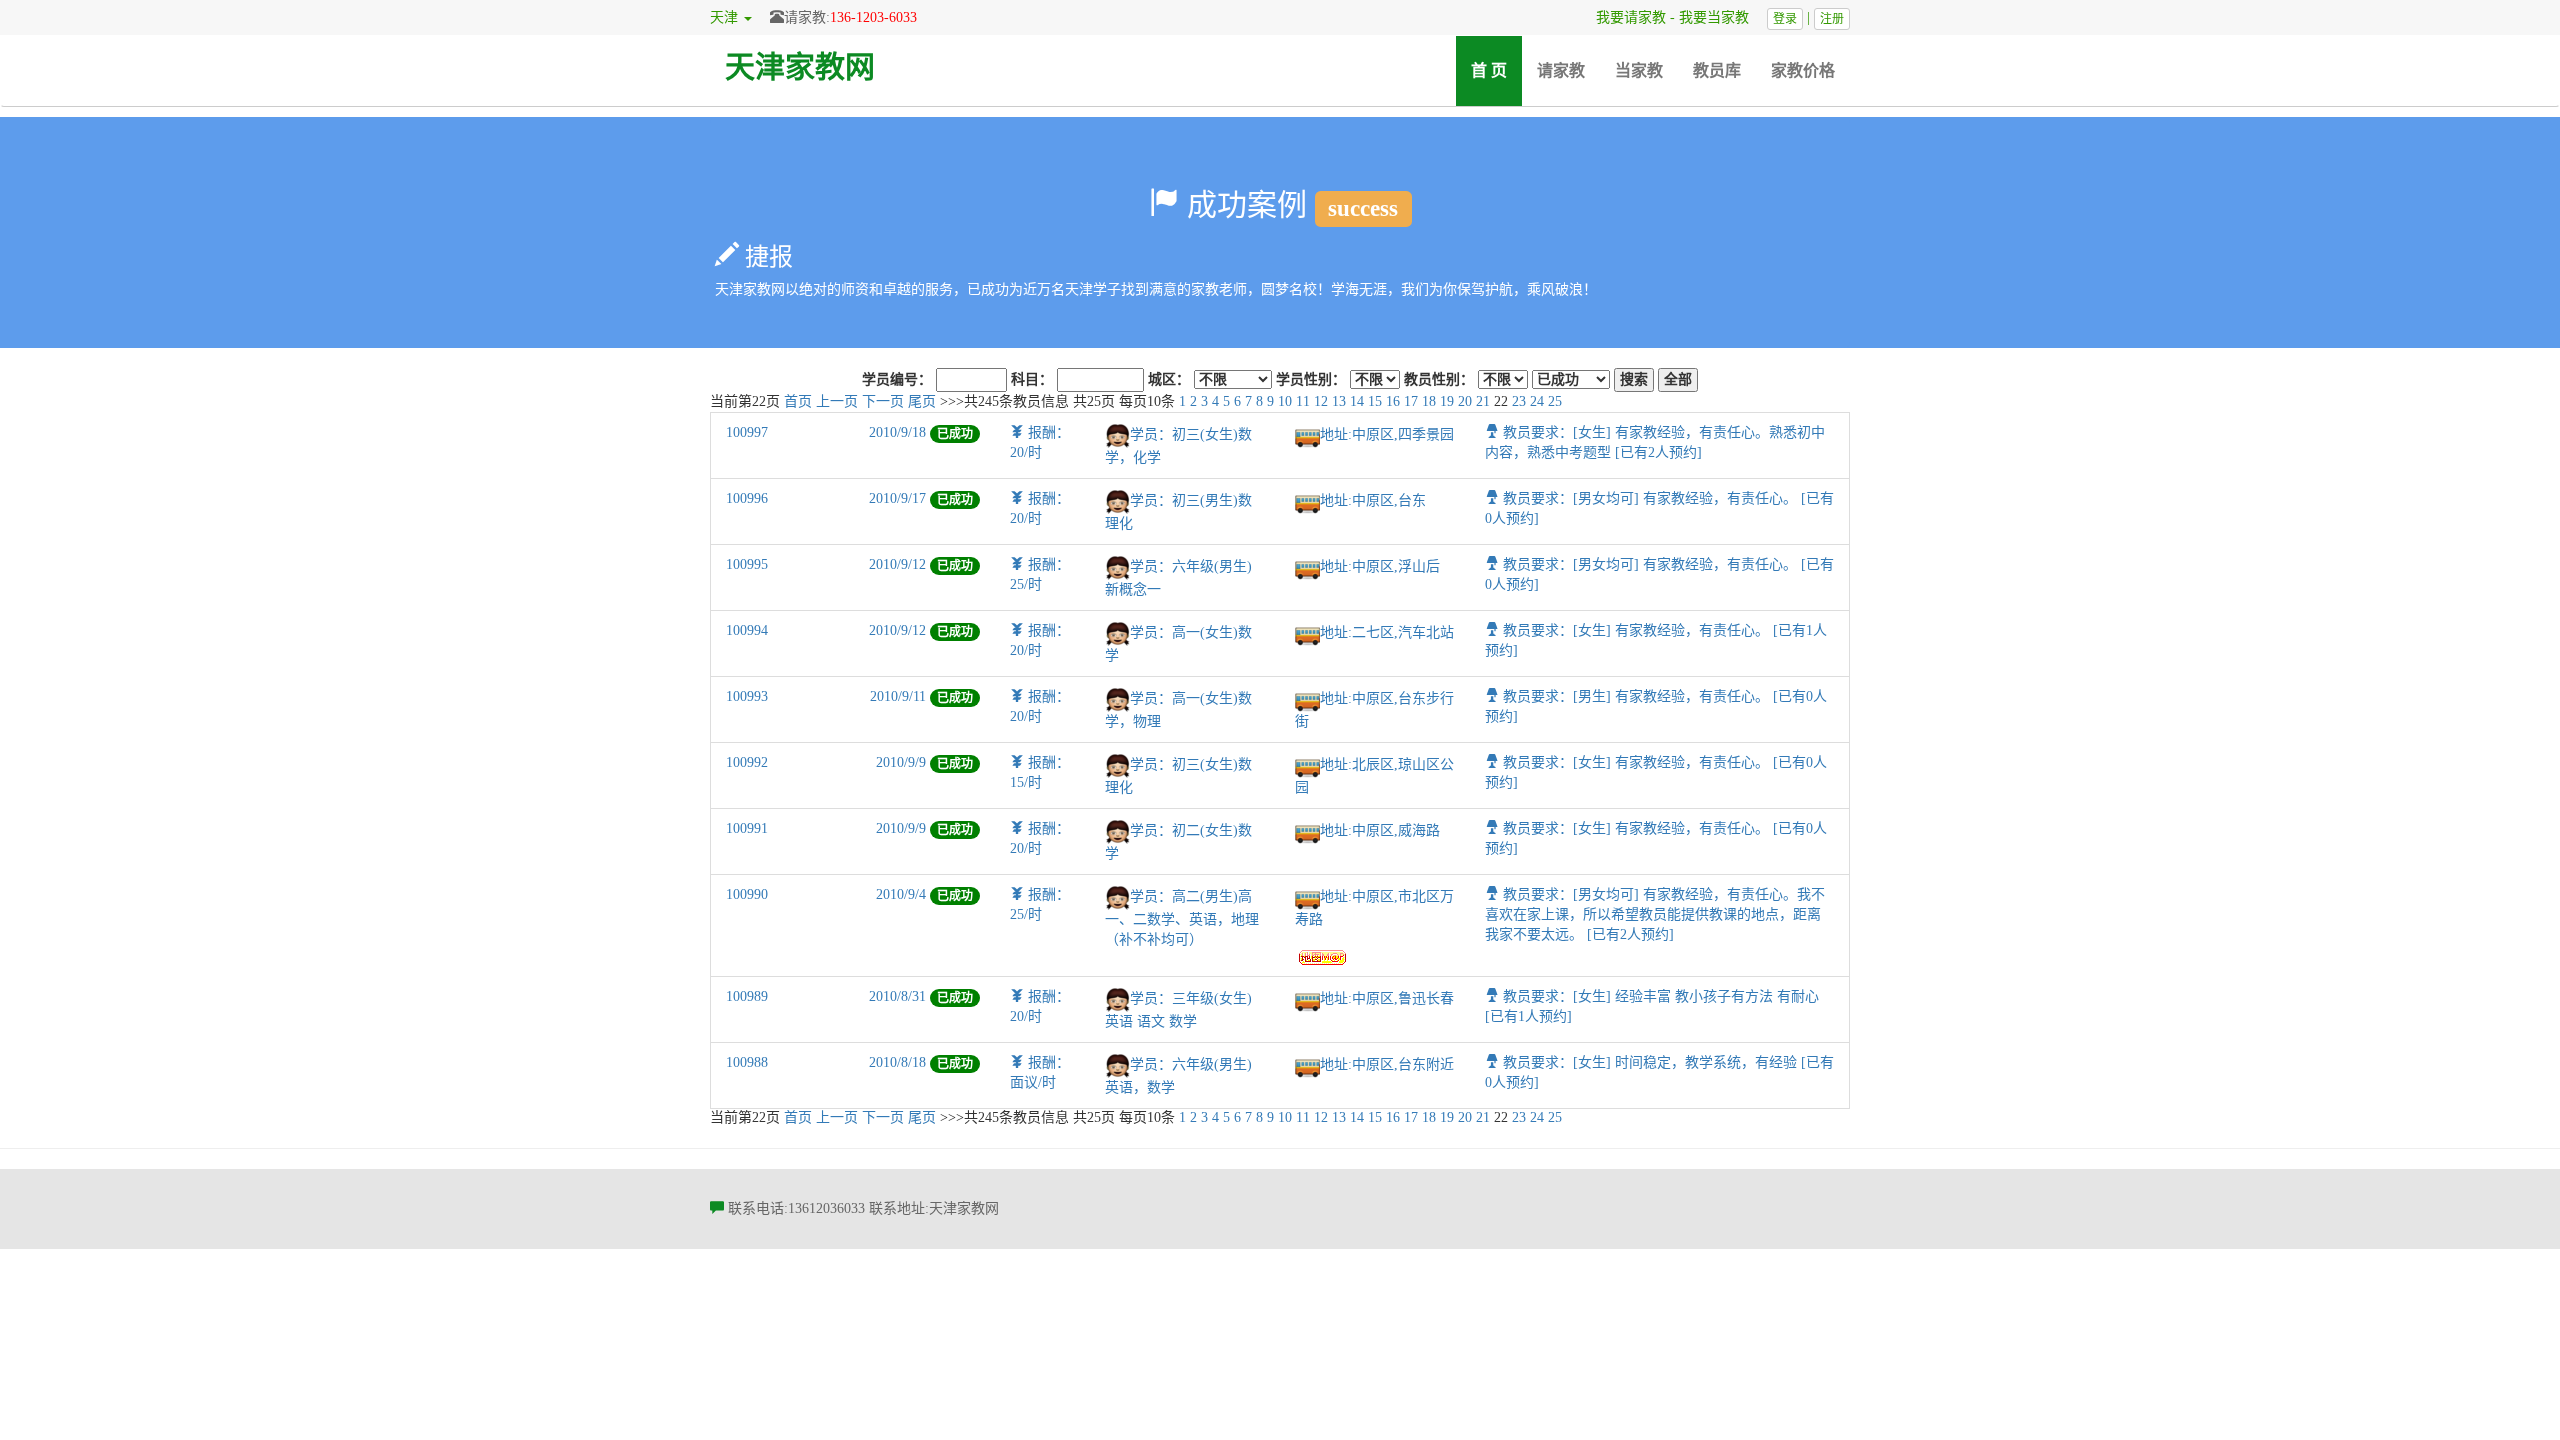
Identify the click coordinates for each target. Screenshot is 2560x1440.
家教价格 (1803, 70)
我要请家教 (1624, 17)
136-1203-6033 (873, 17)
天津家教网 (800, 66)
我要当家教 (1721, 17)
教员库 (1717, 70)
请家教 (1561, 70)
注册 (1832, 19)
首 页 (1496, 70)
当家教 (1639, 70)
